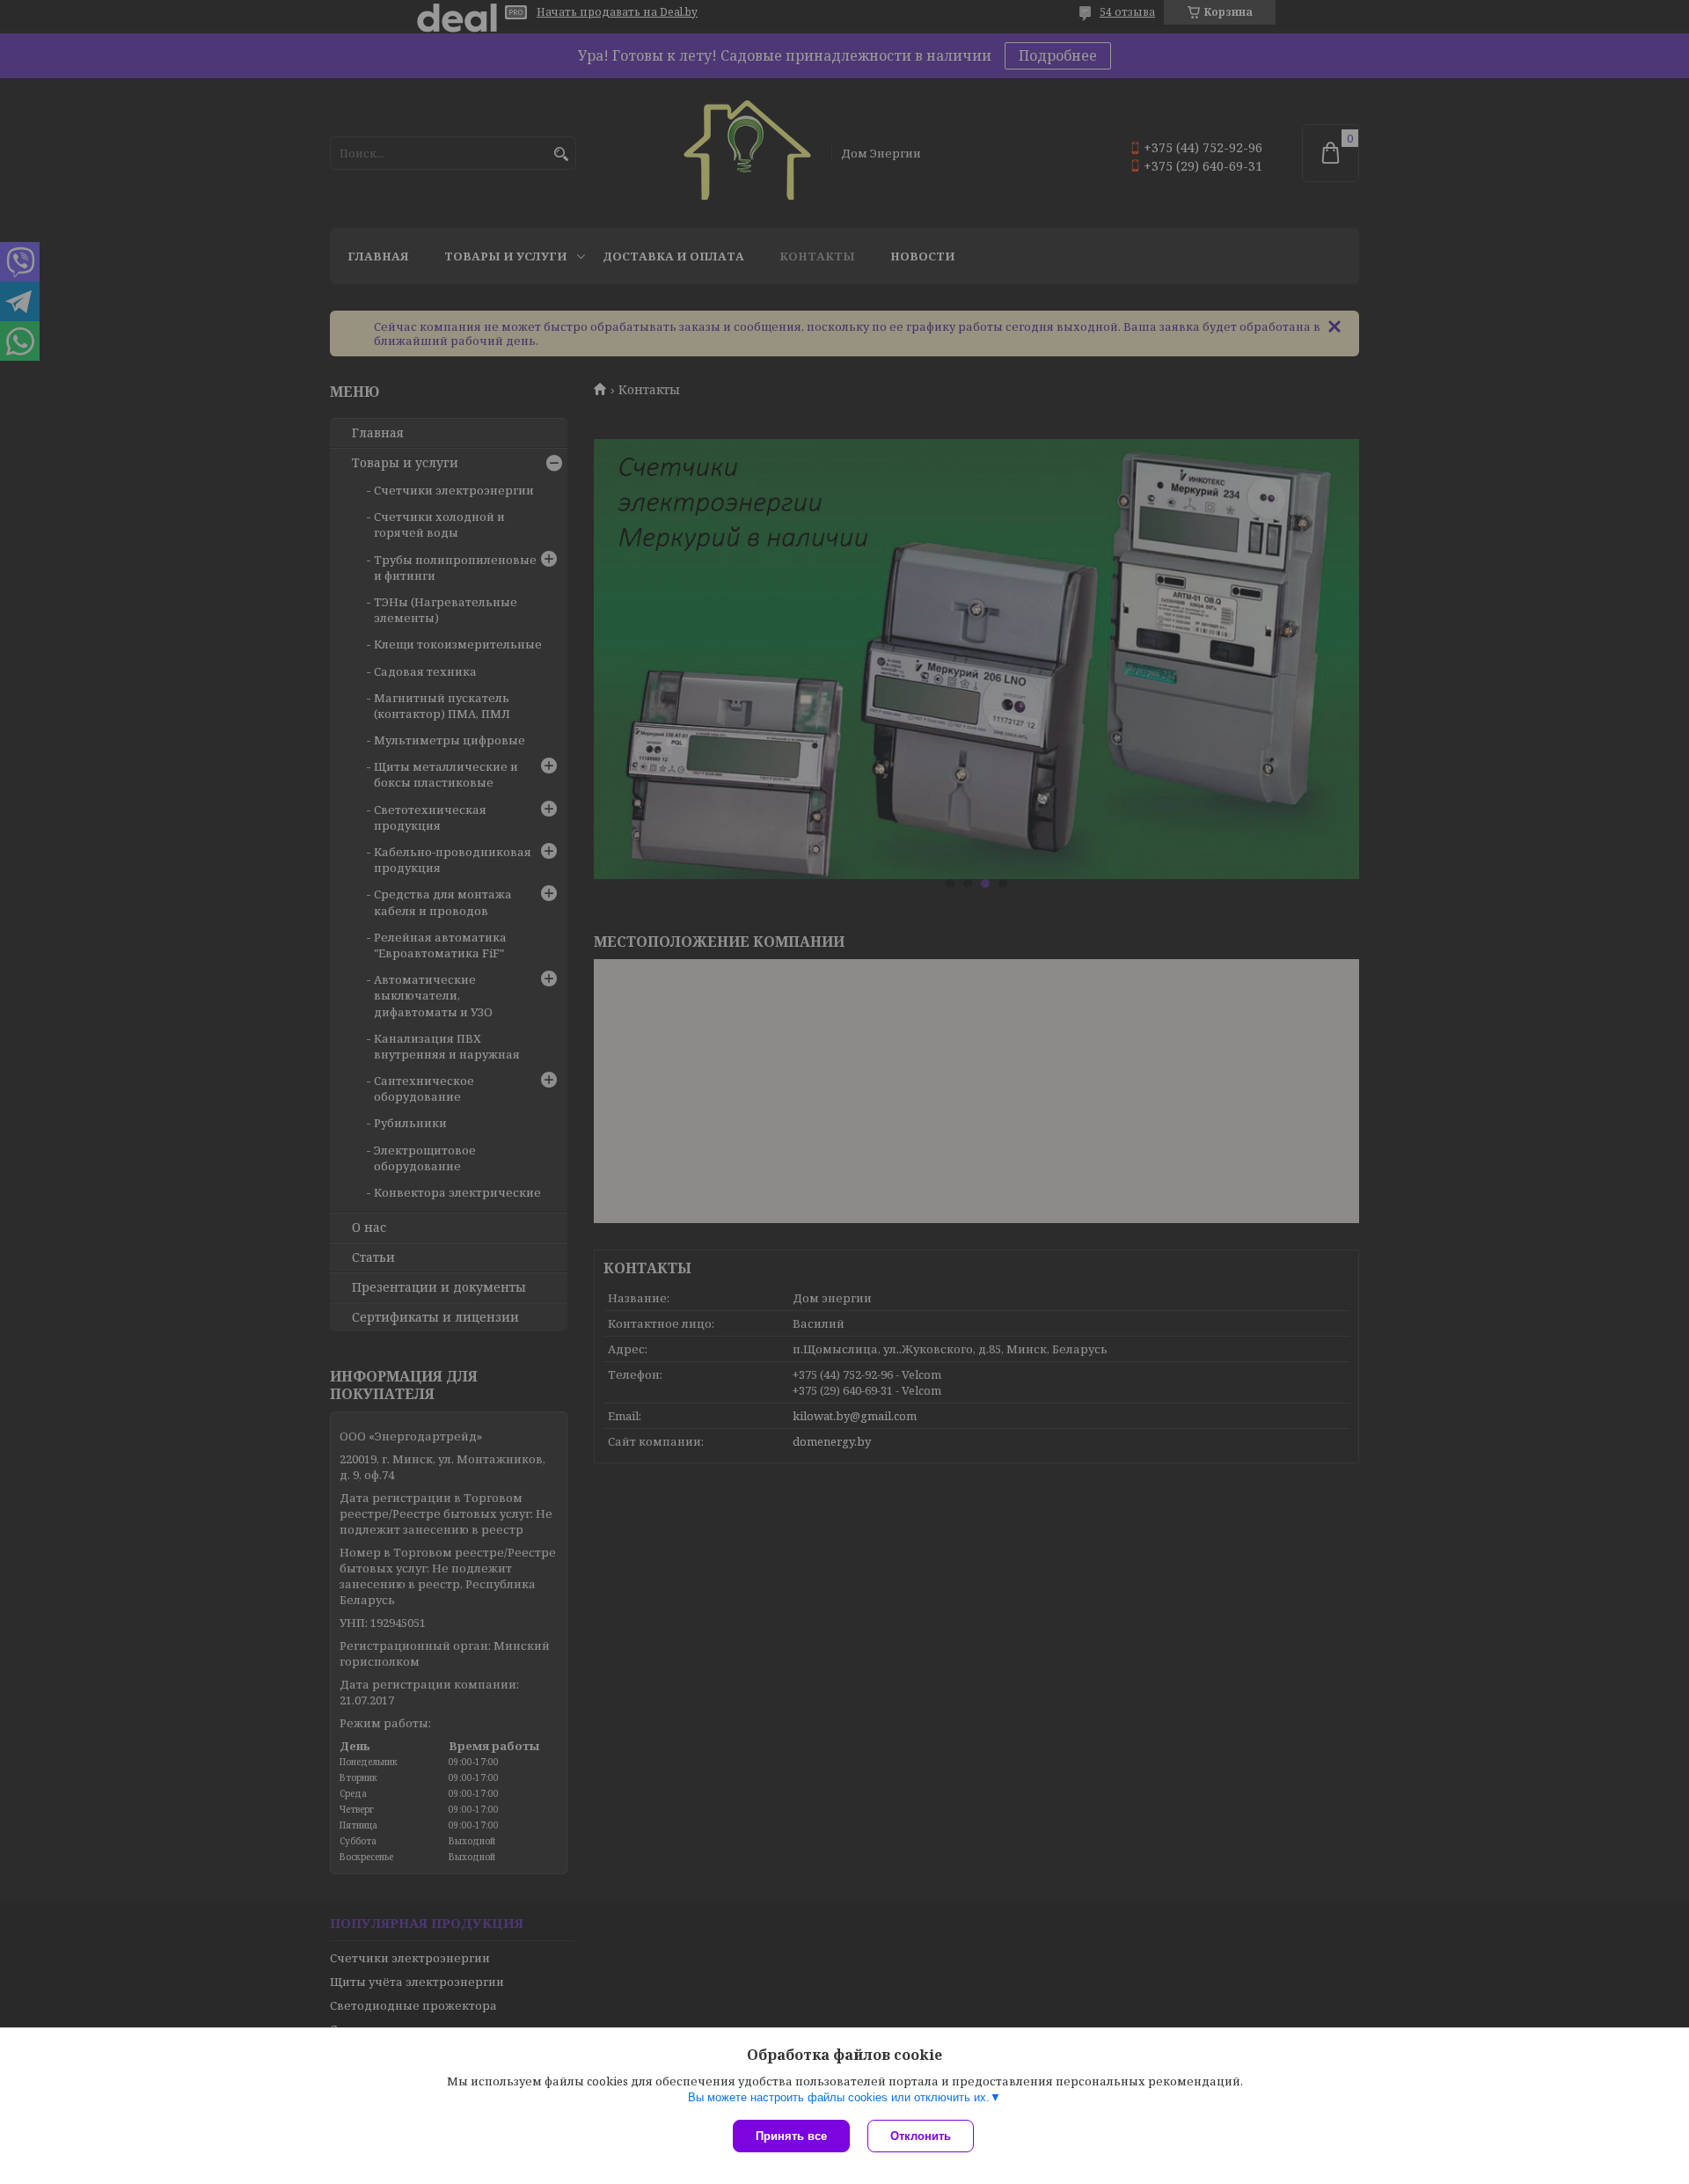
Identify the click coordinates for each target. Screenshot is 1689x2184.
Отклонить (921, 2136)
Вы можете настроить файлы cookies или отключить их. (839, 2097)
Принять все (791, 2136)
